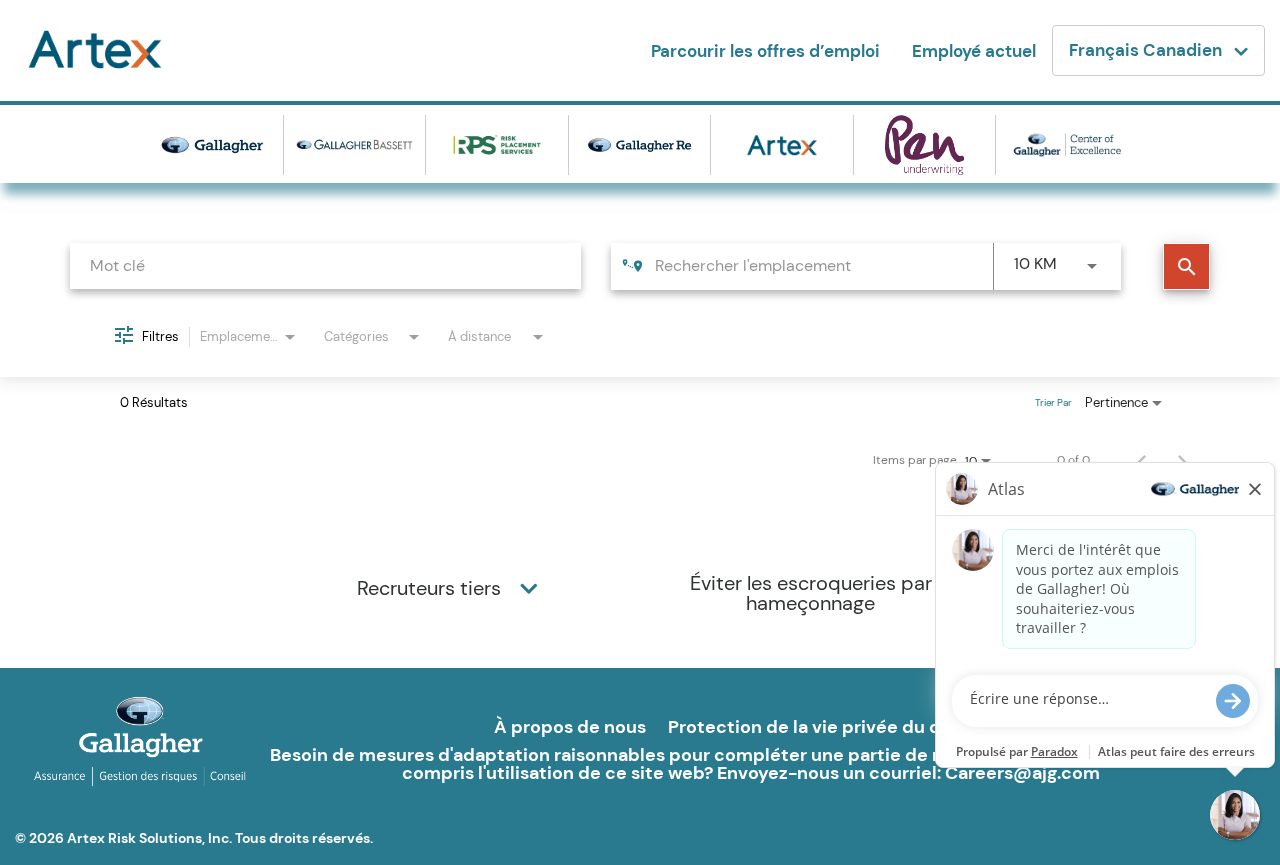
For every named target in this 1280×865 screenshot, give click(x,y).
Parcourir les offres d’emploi (765, 51)
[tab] (450, 588)
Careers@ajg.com (1022, 773)
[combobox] (325, 265)
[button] (529, 588)
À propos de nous (570, 727)
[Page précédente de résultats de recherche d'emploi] (1142, 460)
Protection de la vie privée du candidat (838, 727)
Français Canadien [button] (1145, 50)
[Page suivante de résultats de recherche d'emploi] (1182, 460)
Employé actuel (974, 51)
